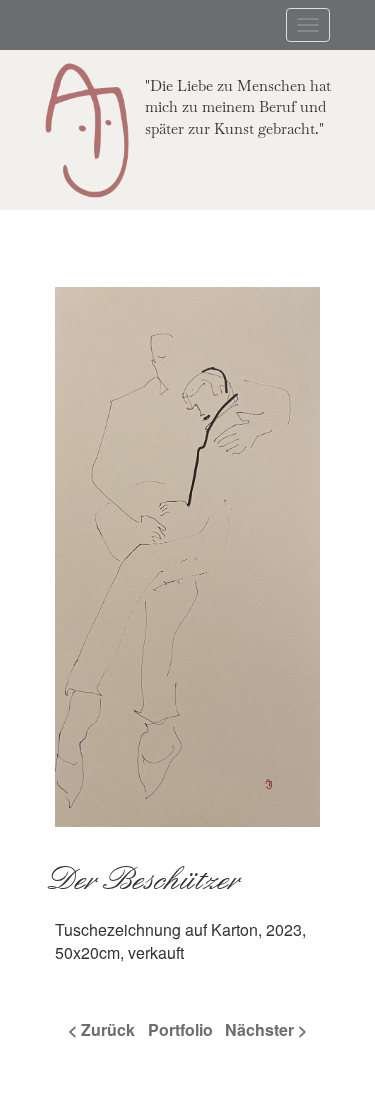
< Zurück (101, 1029)
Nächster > (266, 1029)
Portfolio (180, 1029)
